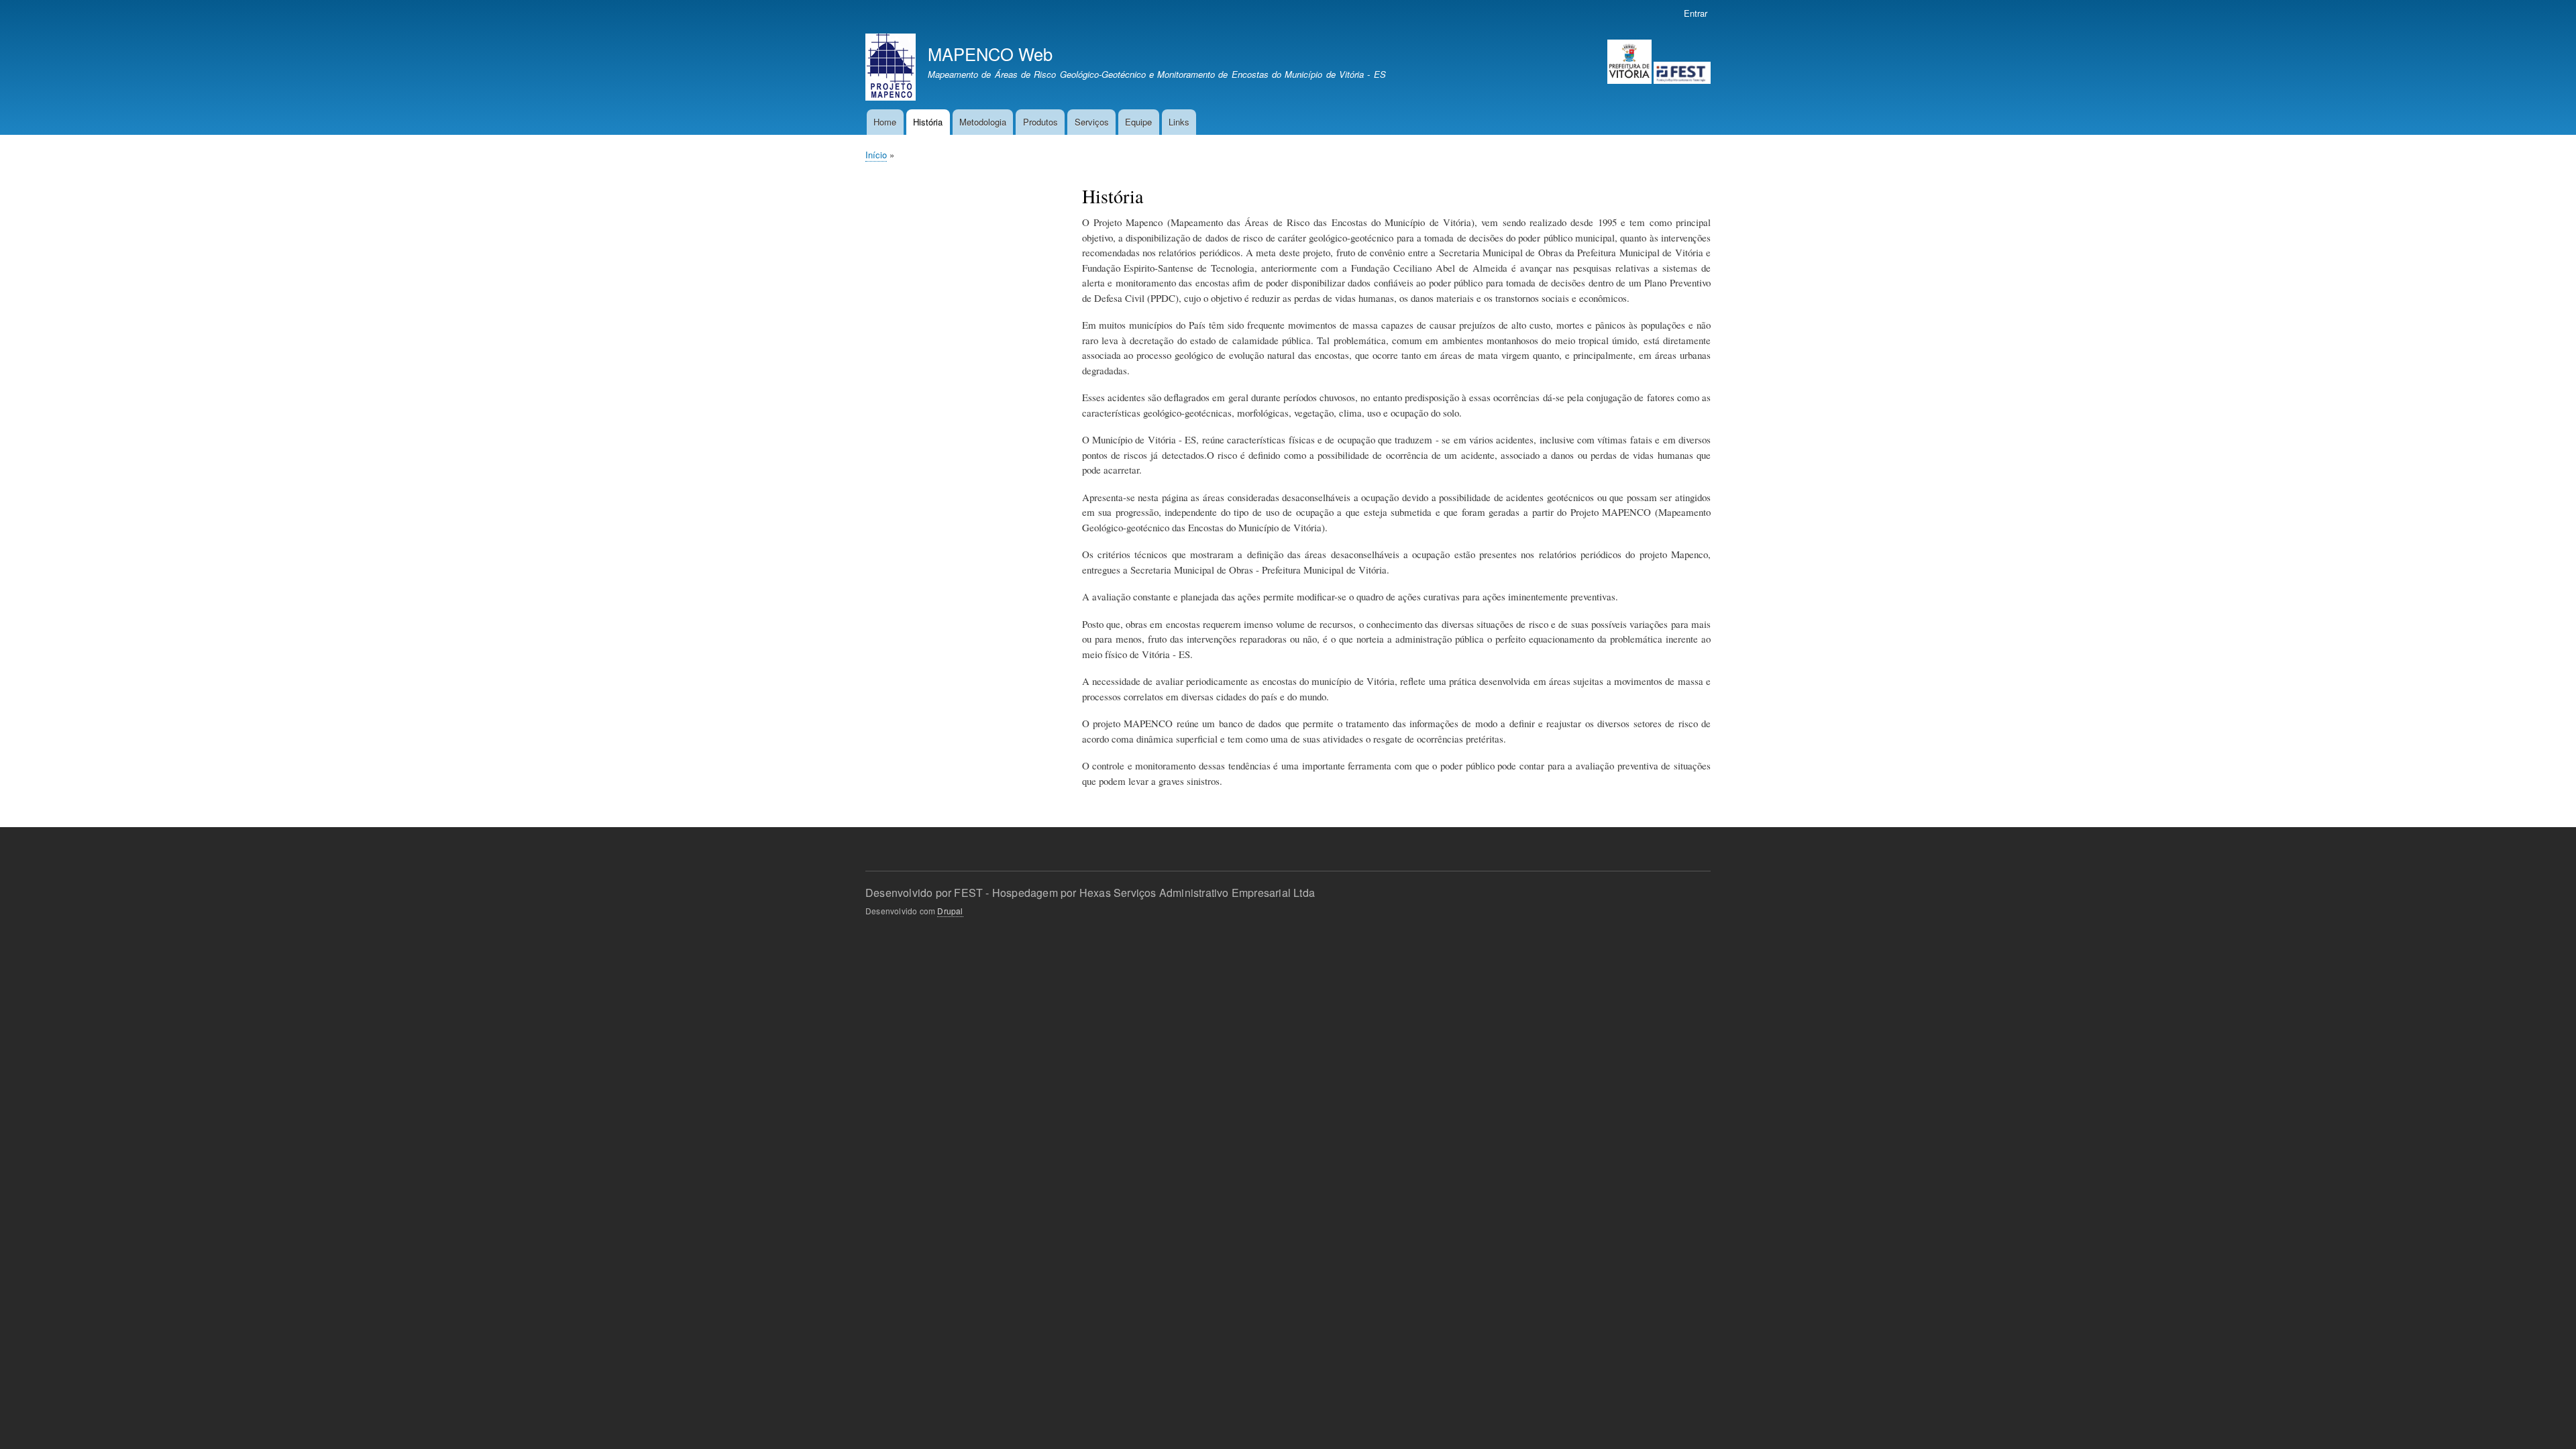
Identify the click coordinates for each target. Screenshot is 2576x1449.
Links (1179, 122)
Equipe (1138, 122)
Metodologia (983, 122)
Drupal (950, 911)
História (928, 122)
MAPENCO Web (990, 54)
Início (876, 155)
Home (885, 122)
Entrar (1696, 13)
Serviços (1092, 122)
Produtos (1040, 122)
